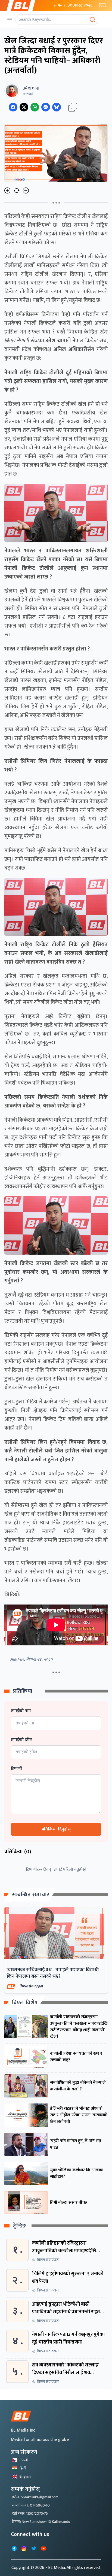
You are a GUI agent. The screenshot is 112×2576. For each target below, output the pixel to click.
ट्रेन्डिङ (20, 2226)
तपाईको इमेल (22, 1740)
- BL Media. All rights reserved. (73, 2568)
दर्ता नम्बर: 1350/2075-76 (30, 2513)
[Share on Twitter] (24, 107)
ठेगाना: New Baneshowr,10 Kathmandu (41, 2522)
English (25, 2476)
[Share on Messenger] (46, 107)
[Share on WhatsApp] (35, 107)
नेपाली (24, 2460)
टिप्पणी (17, 1769)
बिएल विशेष (25, 2003)
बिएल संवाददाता (31, 1986)
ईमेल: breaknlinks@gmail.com (35, 2497)
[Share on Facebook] (13, 107)
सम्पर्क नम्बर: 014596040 (31, 2505)
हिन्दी (23, 2468)
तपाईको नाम (21, 1711)
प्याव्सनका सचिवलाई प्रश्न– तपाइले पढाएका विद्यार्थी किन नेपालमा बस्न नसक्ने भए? (53, 1973)
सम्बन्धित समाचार (31, 1895)
